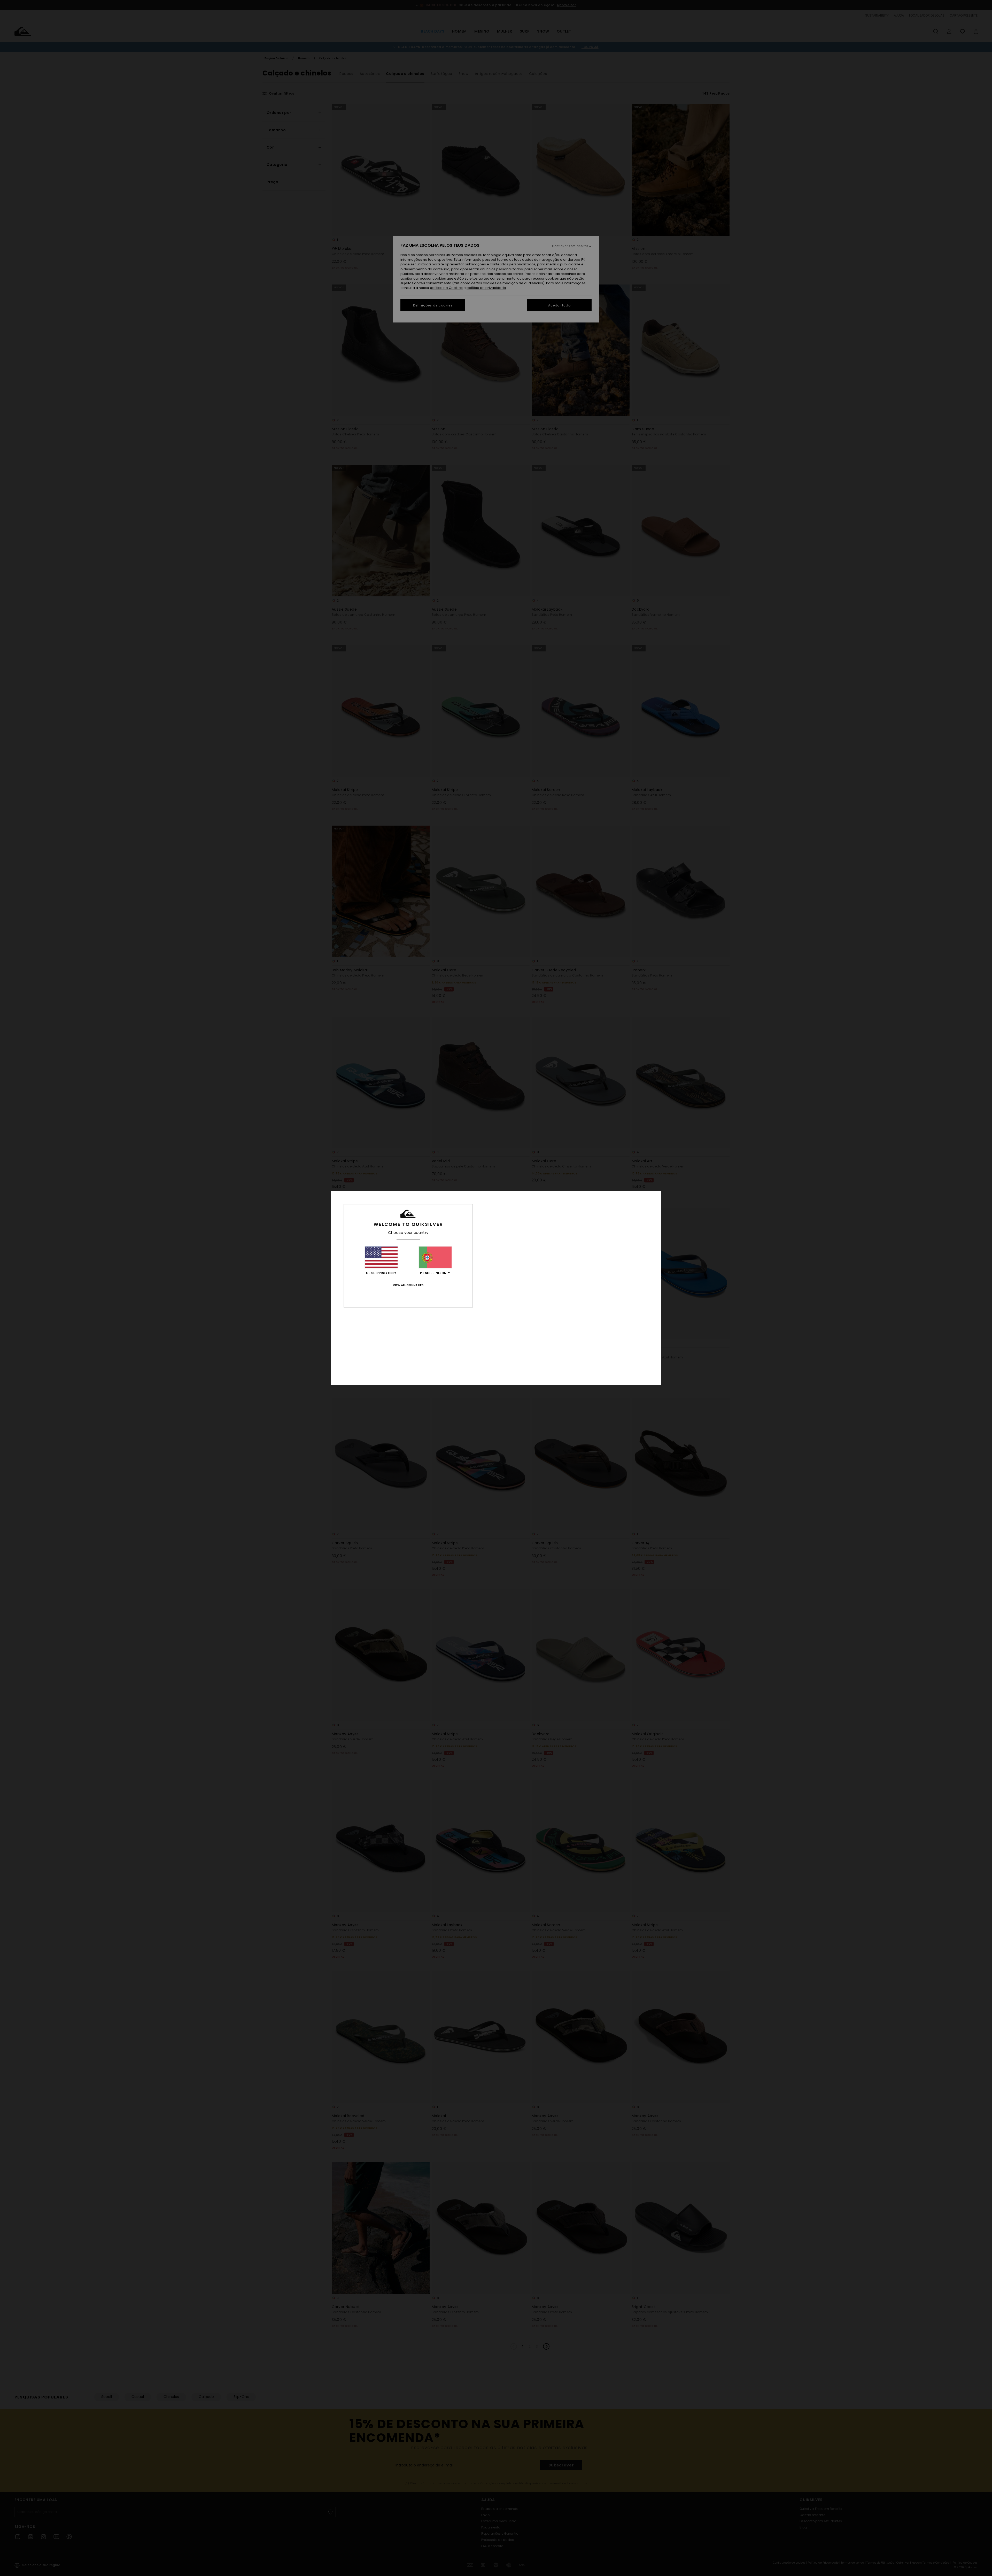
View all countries (408, 1285)
